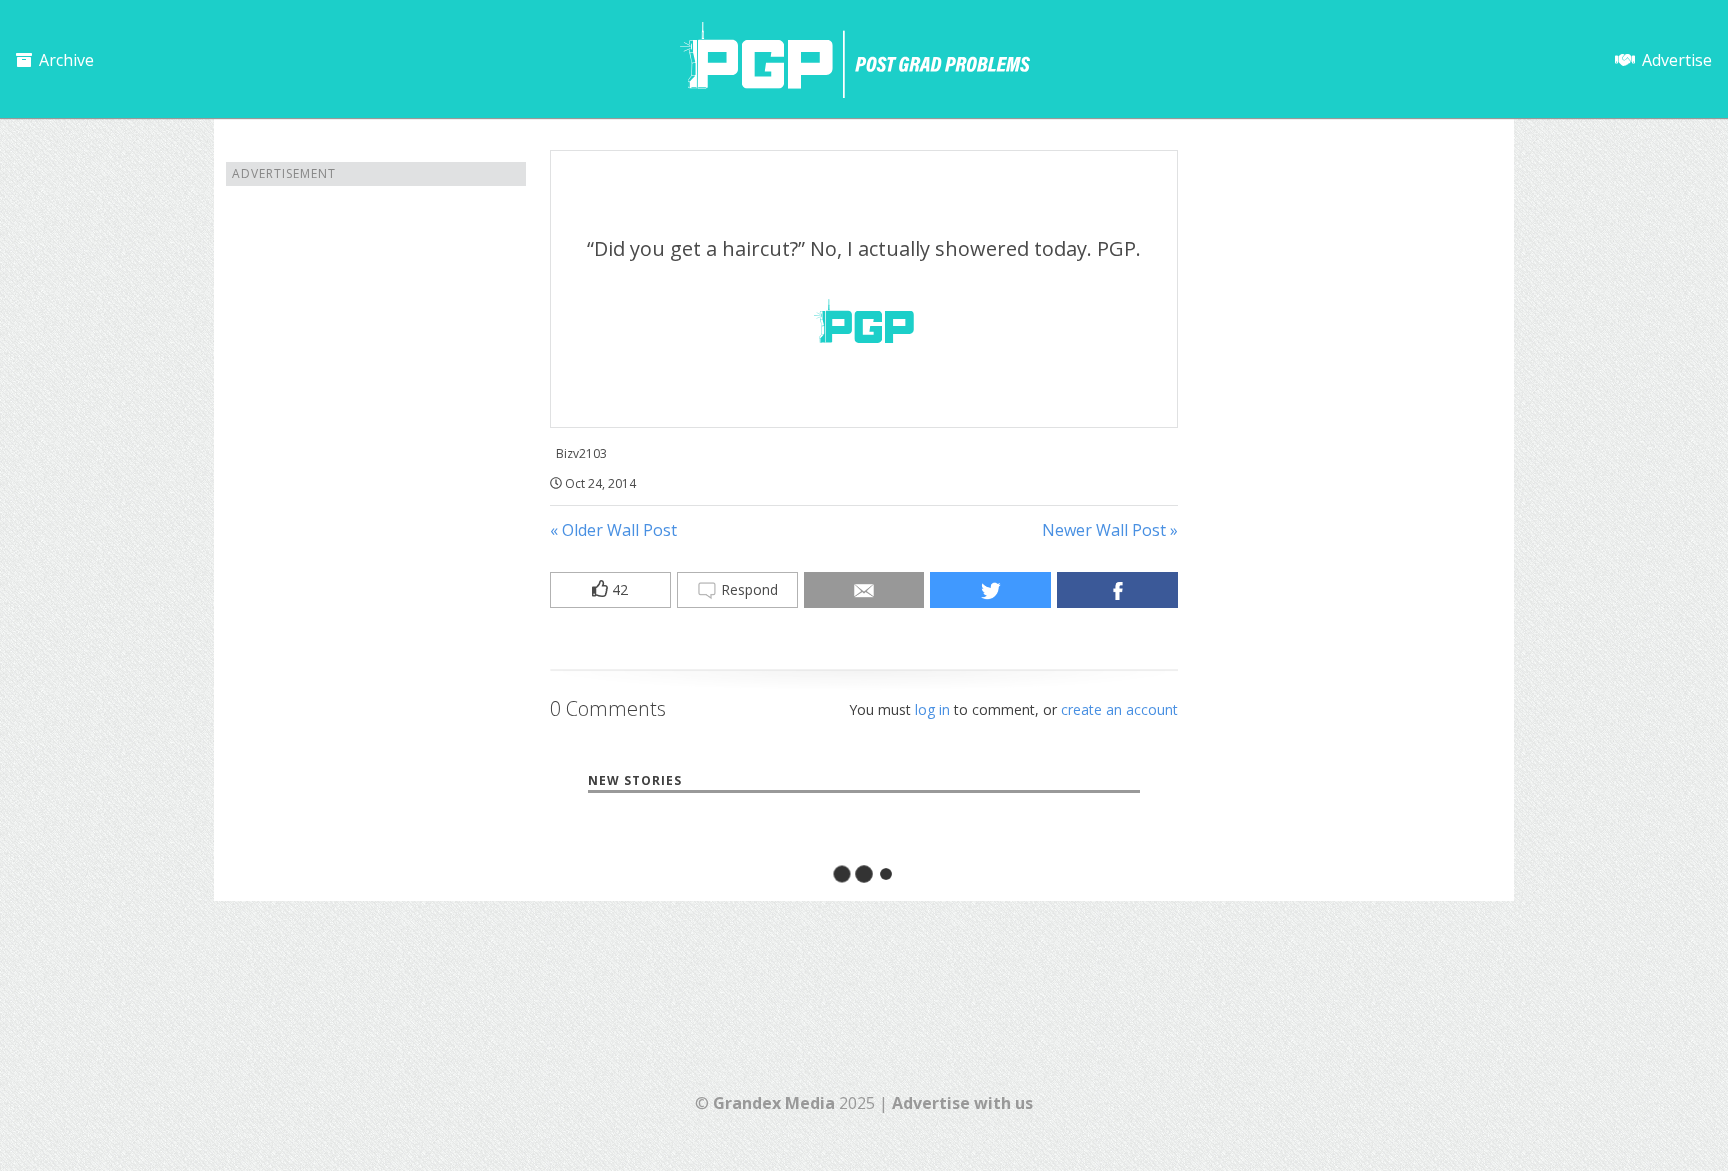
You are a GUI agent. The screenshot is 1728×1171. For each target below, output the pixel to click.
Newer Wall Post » (1110, 530)
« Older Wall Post (613, 530)
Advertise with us (962, 1103)
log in (932, 709)
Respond (747, 589)
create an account (1119, 709)
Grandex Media (774, 1103)
